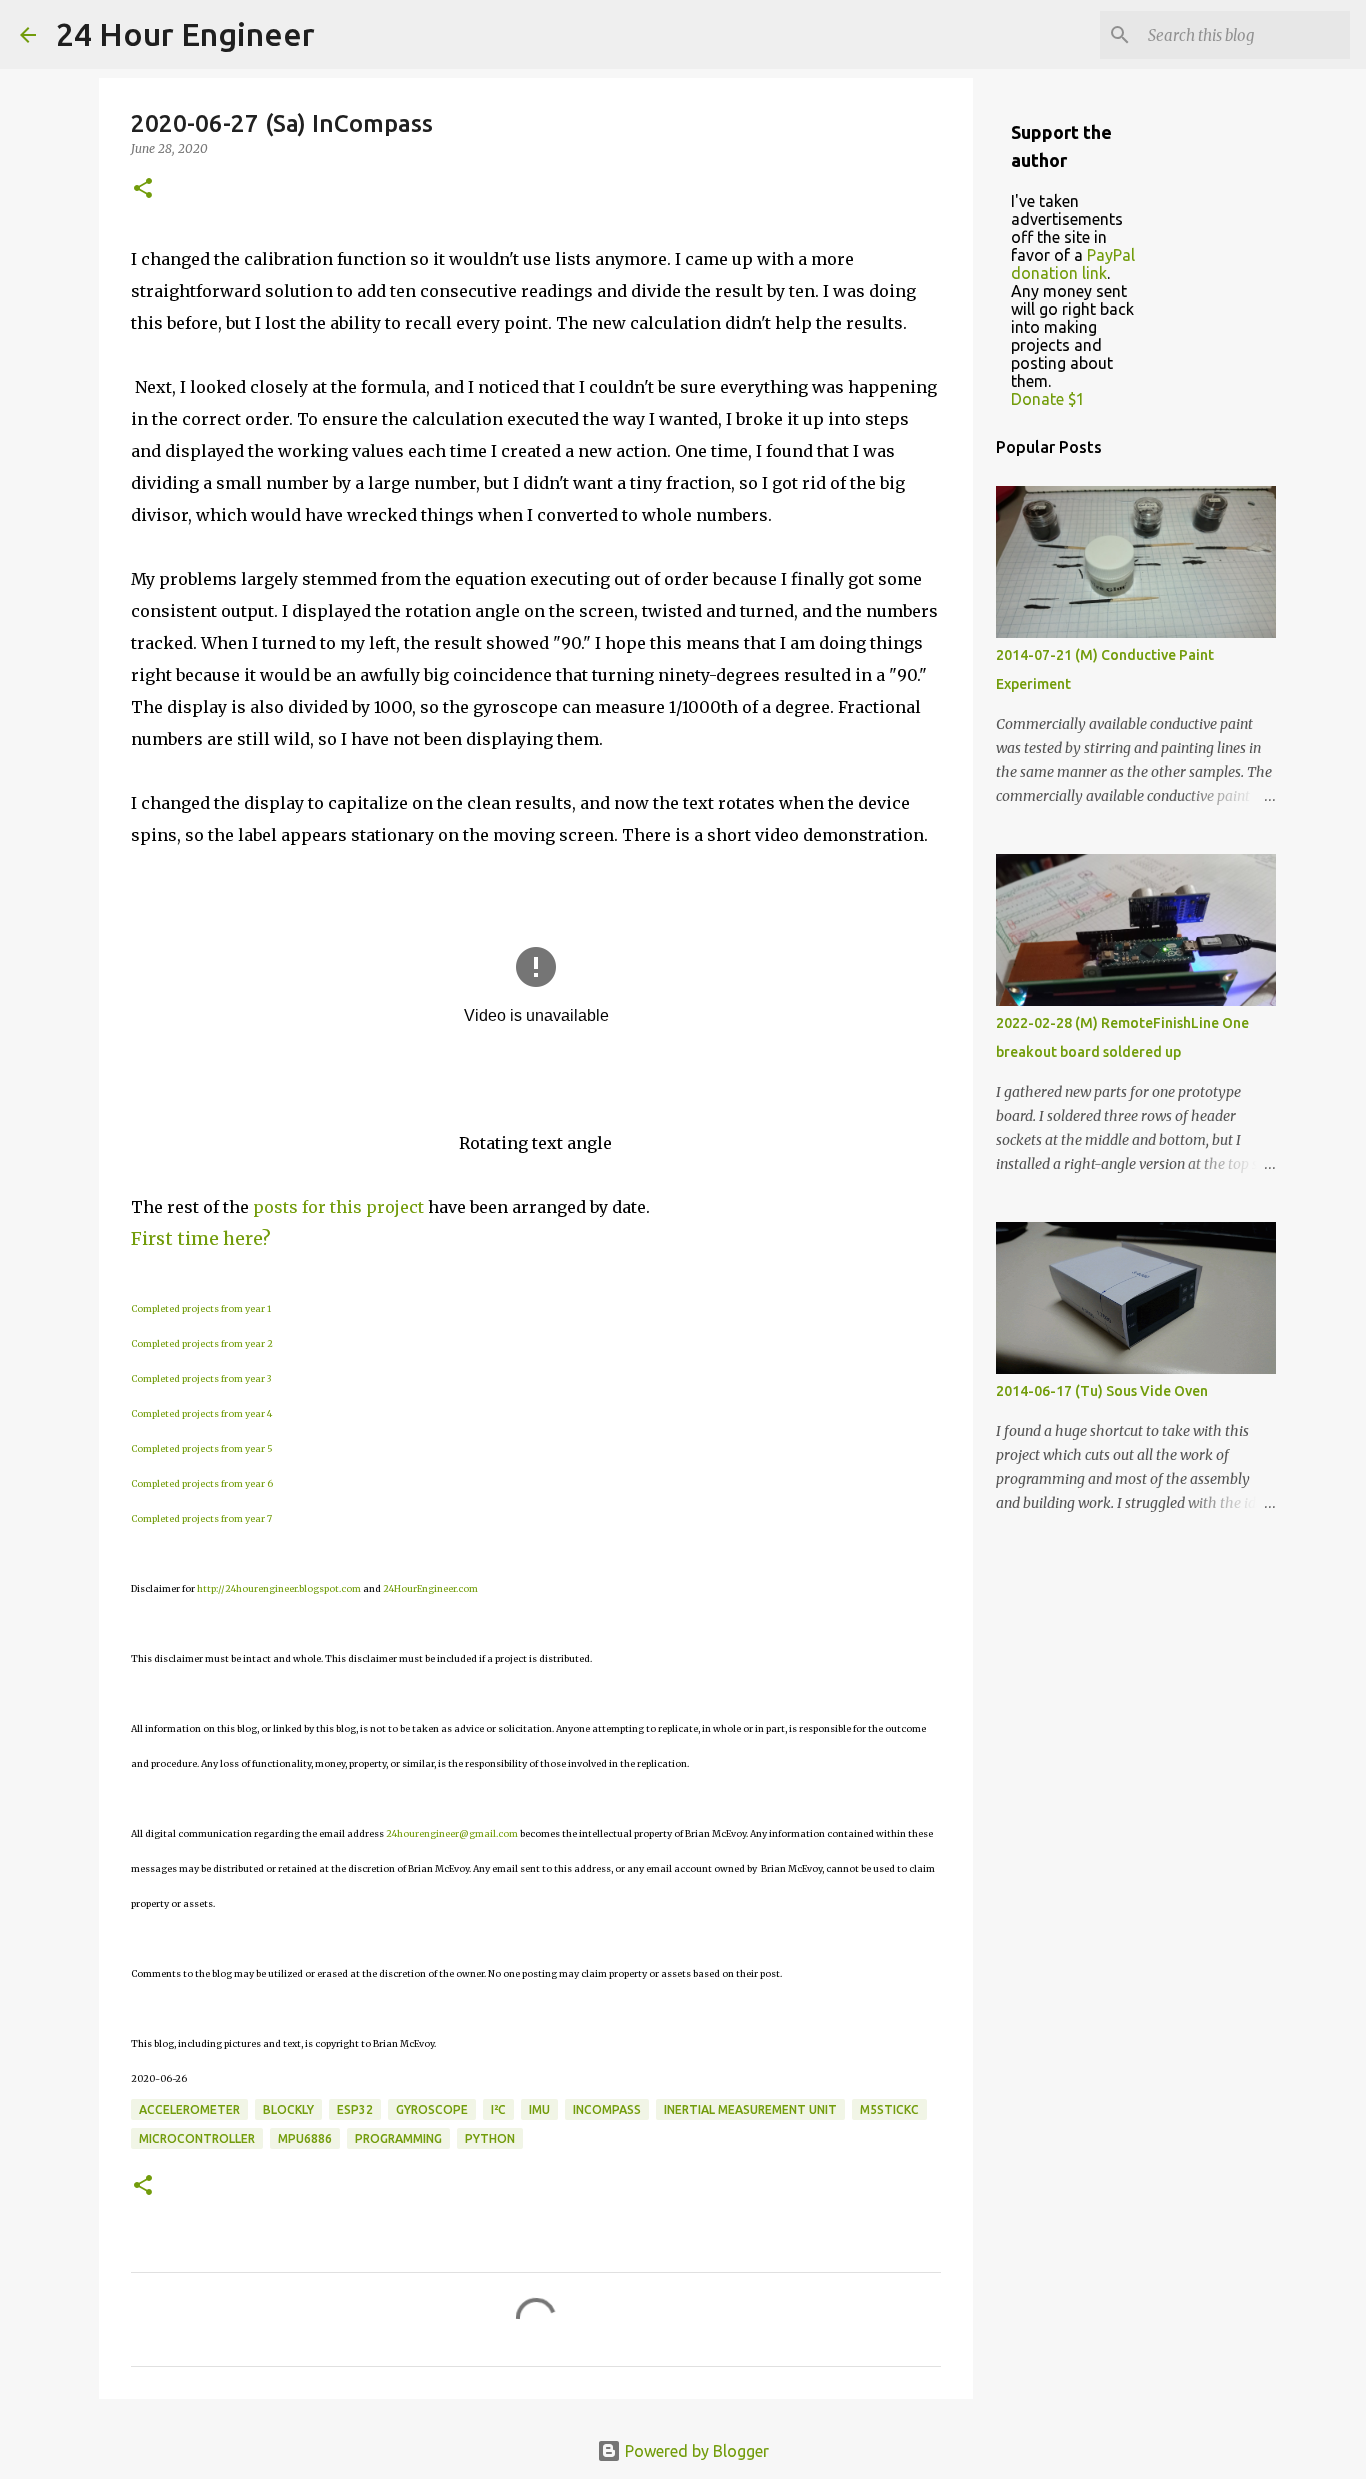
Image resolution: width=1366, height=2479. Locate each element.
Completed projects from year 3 (201, 1378)
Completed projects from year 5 (202, 1448)
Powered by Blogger (695, 2451)
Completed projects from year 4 (201, 1413)
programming (398, 2138)
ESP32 (355, 2109)
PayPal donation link (1073, 264)
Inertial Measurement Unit (750, 2109)
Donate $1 (1048, 399)
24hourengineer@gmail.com (452, 1833)
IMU (539, 2109)
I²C (498, 2109)
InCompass (607, 2109)
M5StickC (889, 2109)
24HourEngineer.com (430, 1588)
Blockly (288, 2109)
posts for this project (338, 1207)
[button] (143, 189)
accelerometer (189, 2109)
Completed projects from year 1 (201, 1308)
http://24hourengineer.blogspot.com (279, 1588)
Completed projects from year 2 (202, 1343)
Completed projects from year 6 (202, 1483)
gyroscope (432, 2109)
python (490, 2138)
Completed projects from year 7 (201, 1518)
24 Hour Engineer (185, 34)
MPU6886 (305, 2138)
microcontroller (197, 2138)
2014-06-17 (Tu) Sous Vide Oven (1102, 1391)
